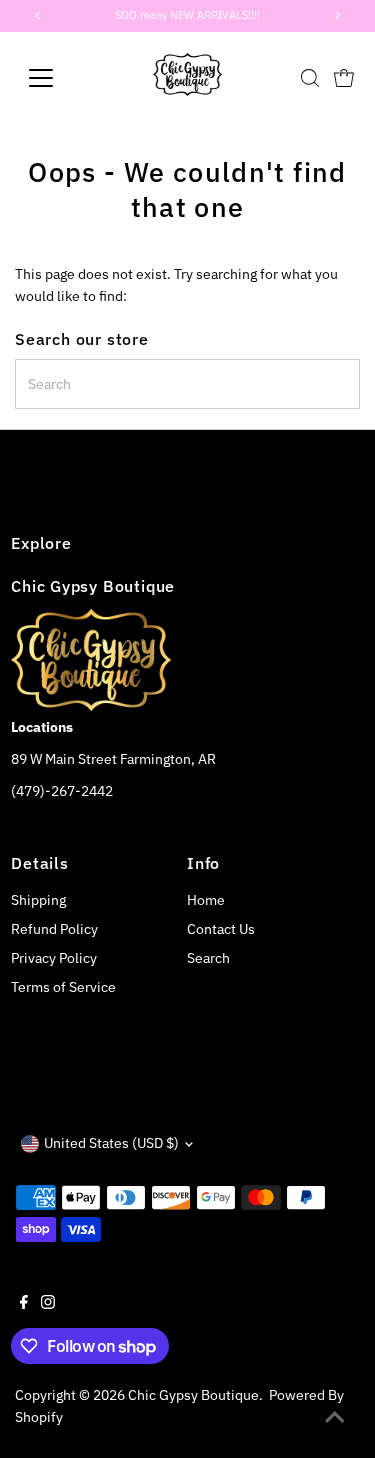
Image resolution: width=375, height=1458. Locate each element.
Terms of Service (63, 987)
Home (206, 900)
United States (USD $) (111, 1143)
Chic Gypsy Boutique (193, 1395)
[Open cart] (344, 78)
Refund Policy (54, 929)
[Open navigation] (56, 78)
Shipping (38, 900)
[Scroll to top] (335, 1418)
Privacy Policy (54, 958)
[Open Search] (310, 78)
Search (208, 958)
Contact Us (221, 929)
